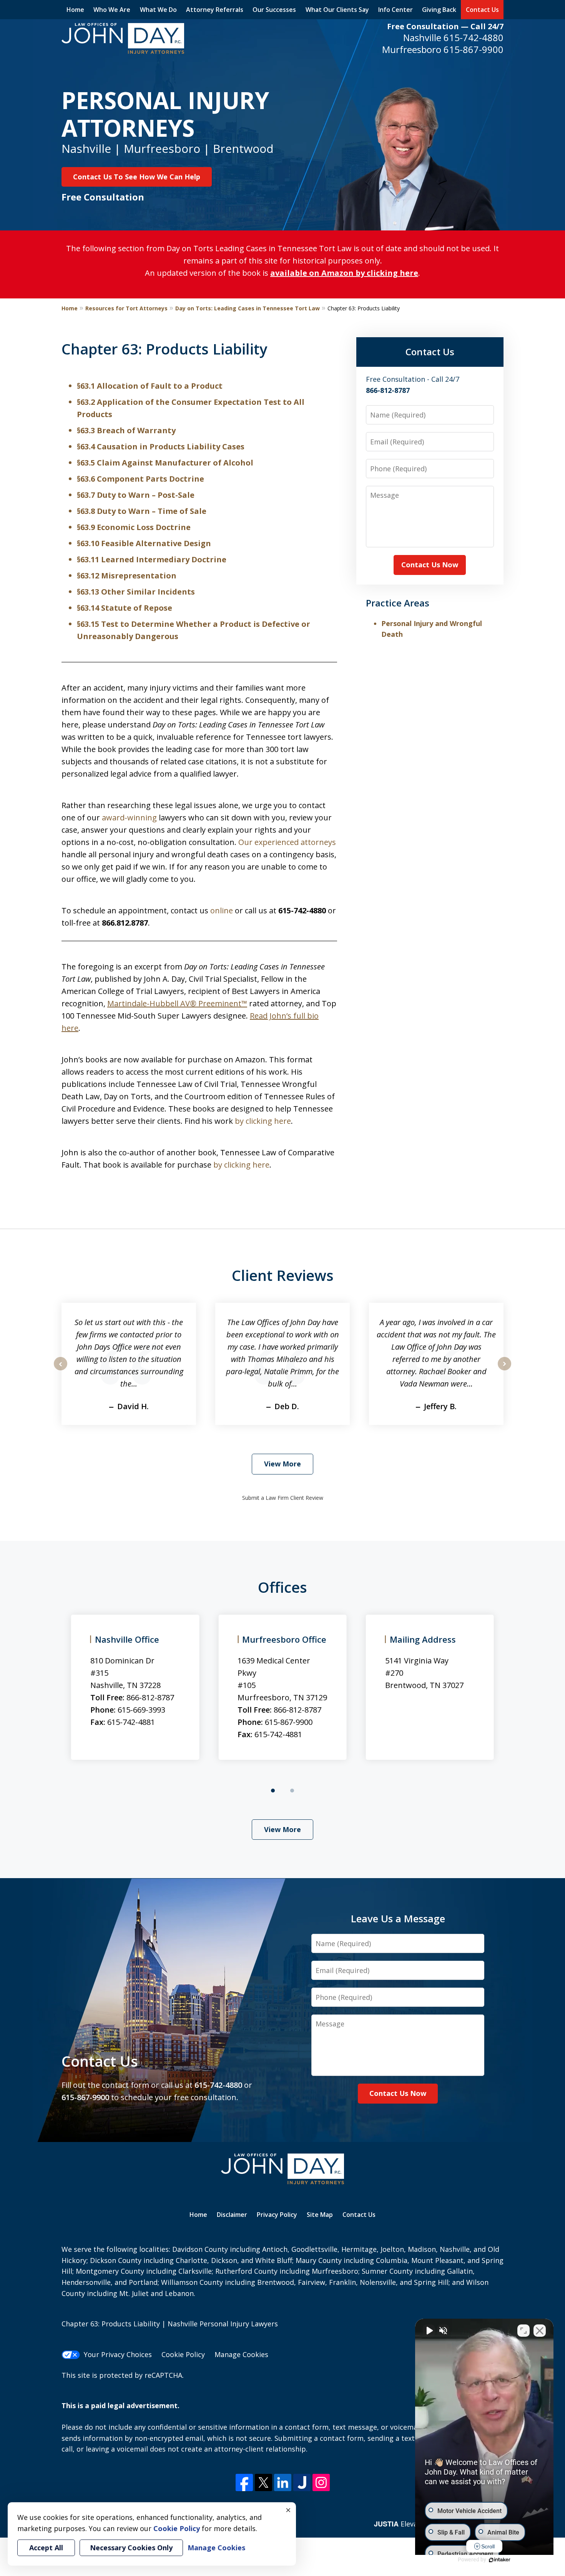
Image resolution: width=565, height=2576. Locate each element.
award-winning (129, 818)
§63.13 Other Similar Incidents (136, 592)
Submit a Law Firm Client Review (283, 1498)
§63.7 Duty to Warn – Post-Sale (136, 495)
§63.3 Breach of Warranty (126, 430)
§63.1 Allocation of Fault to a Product (150, 386)
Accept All (46, 2548)
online (222, 910)
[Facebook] (244, 2482)
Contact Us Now (430, 565)
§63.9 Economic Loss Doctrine (134, 527)
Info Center (395, 10)
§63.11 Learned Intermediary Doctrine (152, 559)
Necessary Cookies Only (131, 2548)
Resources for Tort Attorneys (126, 308)
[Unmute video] (429, 2331)
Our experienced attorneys (287, 842)
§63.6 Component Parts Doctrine (140, 479)
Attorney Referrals (215, 10)
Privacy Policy (277, 2215)
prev (61, 1370)
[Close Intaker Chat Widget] (540, 2331)
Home (75, 10)
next (504, 1370)
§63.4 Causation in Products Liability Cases (161, 446)
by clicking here (263, 1121)
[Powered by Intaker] (500, 2560)
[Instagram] (321, 2482)
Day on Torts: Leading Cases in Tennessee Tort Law (248, 308)
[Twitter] (263, 2482)
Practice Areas (398, 603)
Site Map (320, 2215)
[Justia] (302, 2482)
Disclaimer (232, 2215)
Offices (282, 1587)
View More (282, 1464)
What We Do (158, 10)
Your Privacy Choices (118, 2354)
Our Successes (274, 10)
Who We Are (112, 10)
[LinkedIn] (283, 2482)
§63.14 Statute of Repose (125, 608)
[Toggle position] (523, 2331)
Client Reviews (283, 1275)
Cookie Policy (183, 2354)
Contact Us (482, 10)
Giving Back (439, 10)
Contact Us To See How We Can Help (137, 177)
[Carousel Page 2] (292, 1791)
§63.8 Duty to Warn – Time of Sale (142, 511)
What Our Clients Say (337, 10)
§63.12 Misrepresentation (127, 576)
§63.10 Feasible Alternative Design (144, 543)
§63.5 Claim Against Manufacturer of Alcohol (165, 463)
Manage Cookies (241, 2354)
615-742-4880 (474, 37)
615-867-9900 (474, 49)
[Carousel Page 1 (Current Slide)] (273, 1791)
